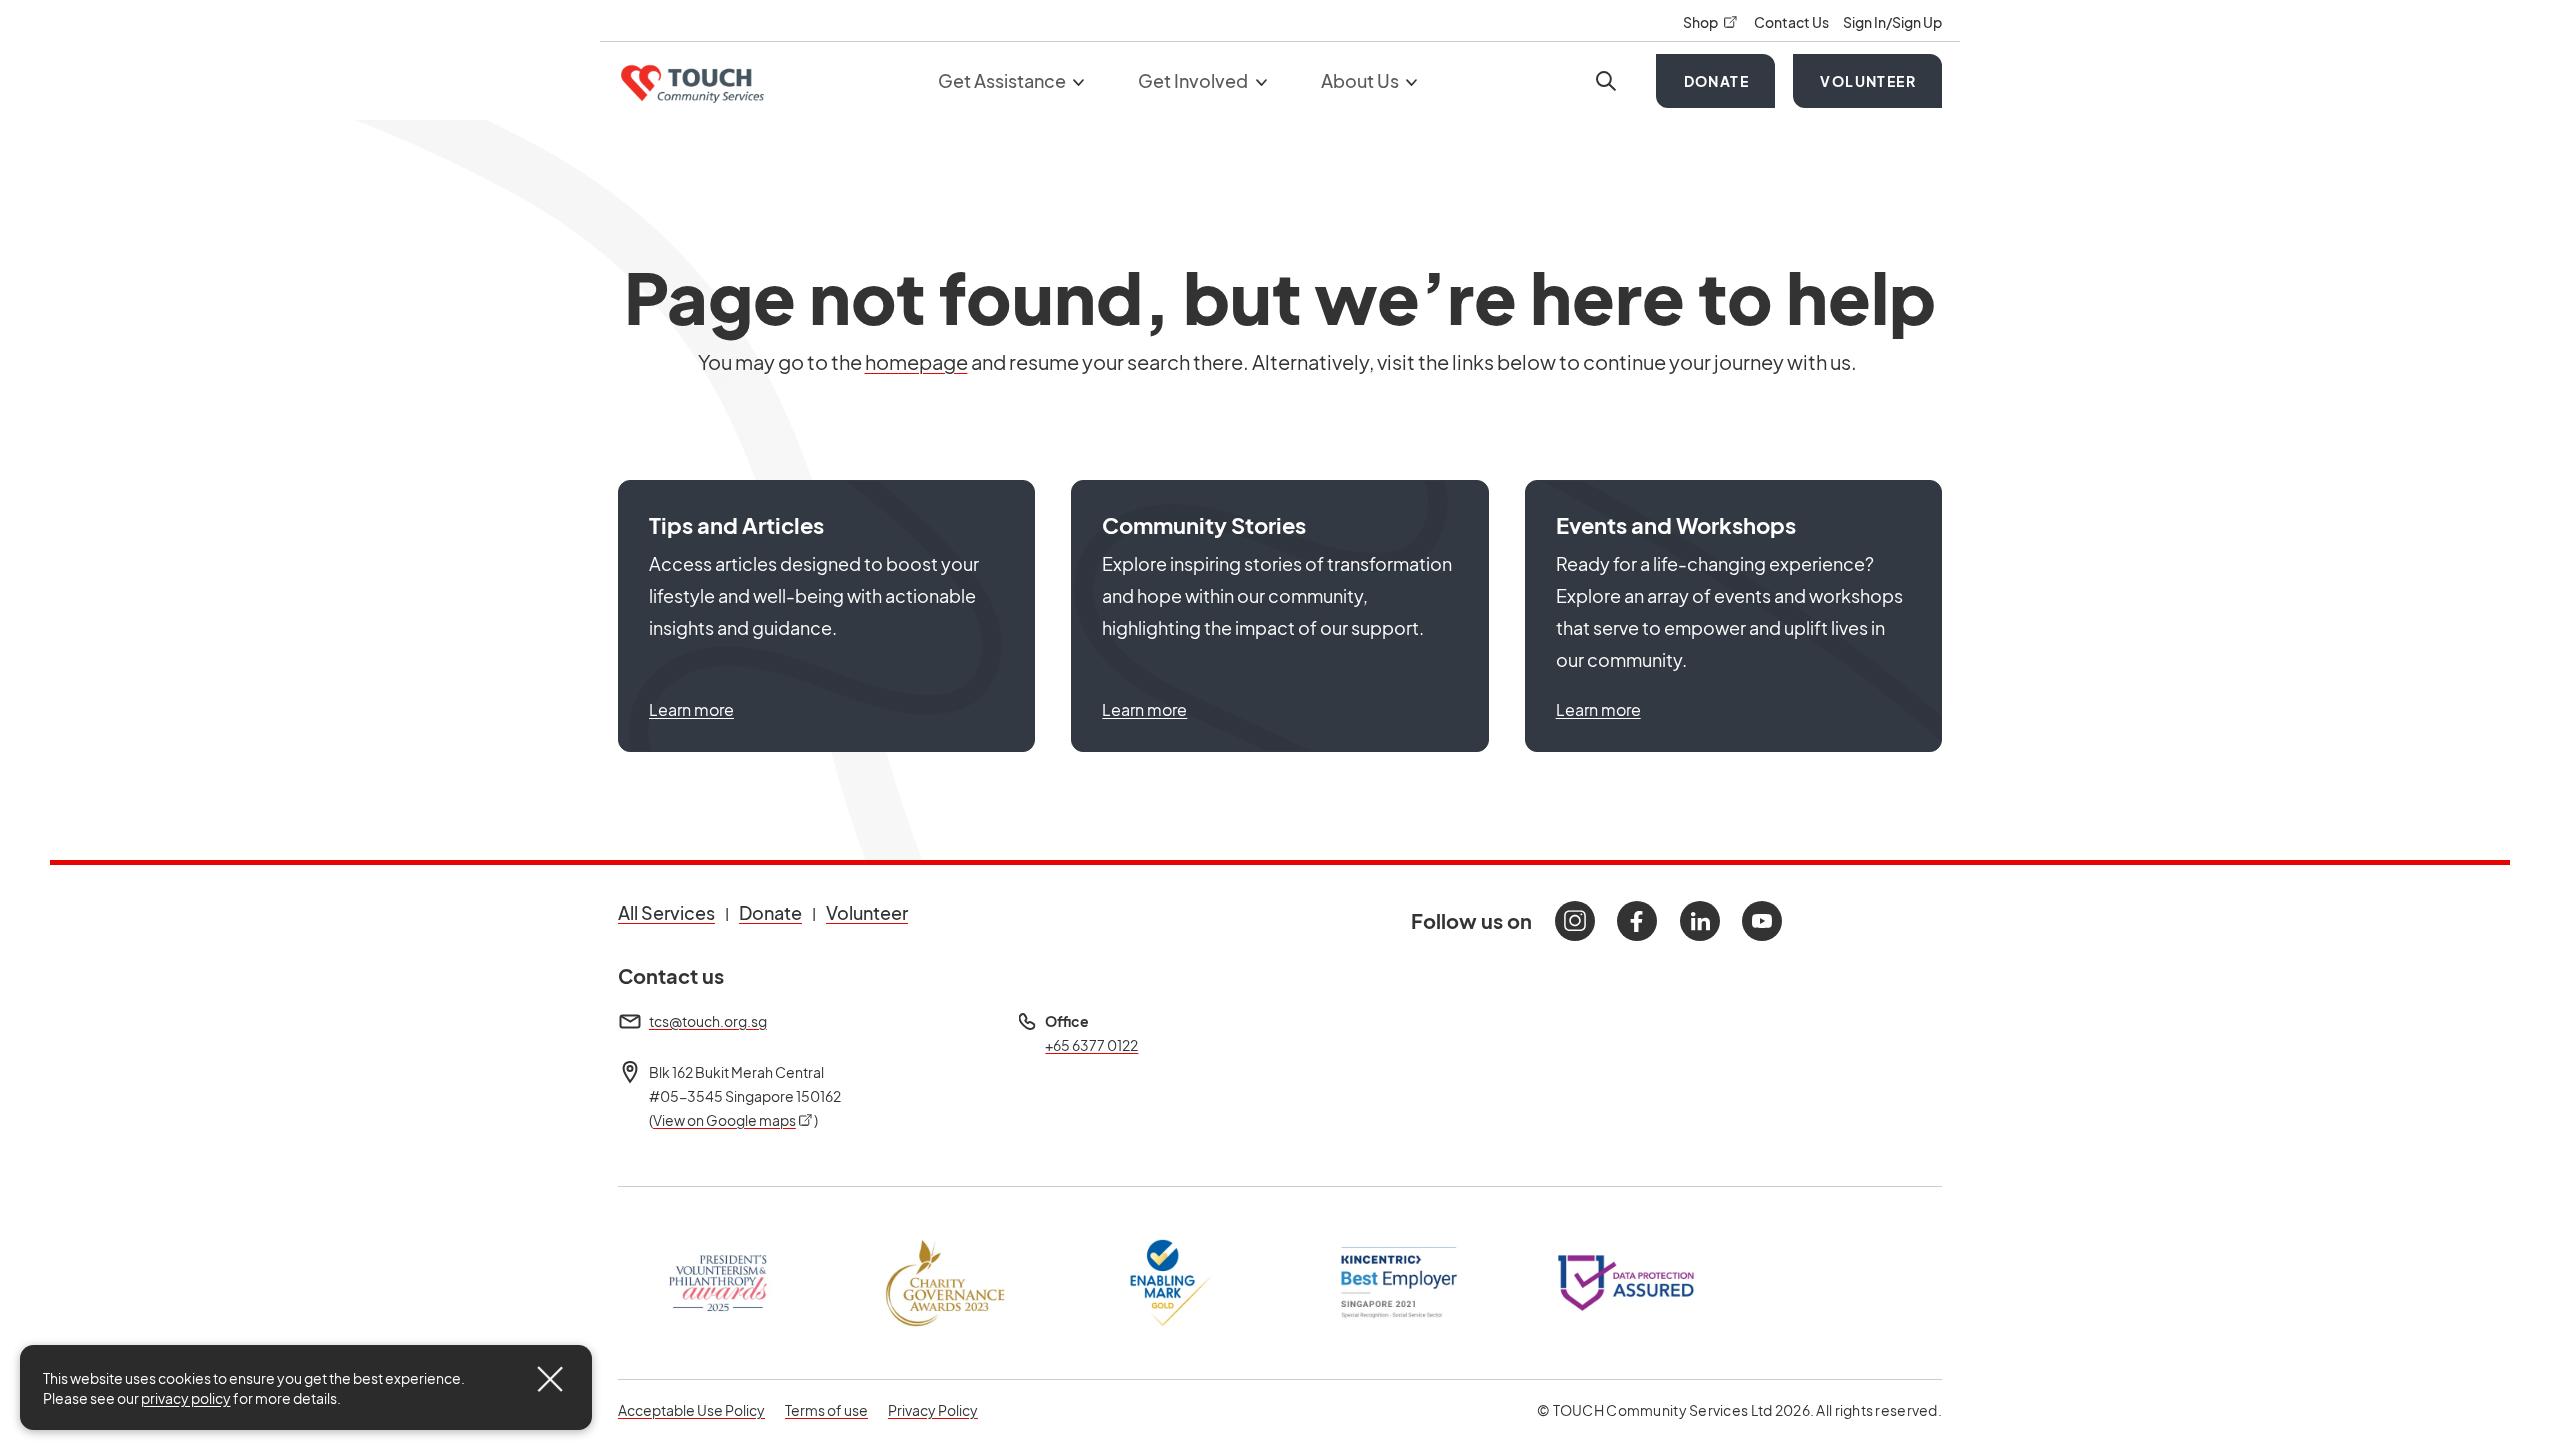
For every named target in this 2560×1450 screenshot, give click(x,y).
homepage (916, 361)
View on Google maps (734, 1120)
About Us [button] (1361, 80)
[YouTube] (1762, 921)
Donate (1716, 81)
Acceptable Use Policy (691, 1410)
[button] (826, 616)
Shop (1711, 22)
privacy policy (186, 1398)
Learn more (691, 709)
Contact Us (1792, 22)
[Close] (550, 1379)
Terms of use (826, 1409)
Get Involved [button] (1194, 80)
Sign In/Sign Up (1892, 22)
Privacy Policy (933, 1409)
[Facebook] (1637, 921)
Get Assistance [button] (1003, 80)
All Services (666, 912)
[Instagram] (1575, 921)
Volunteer (1868, 81)
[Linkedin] (1700, 921)
